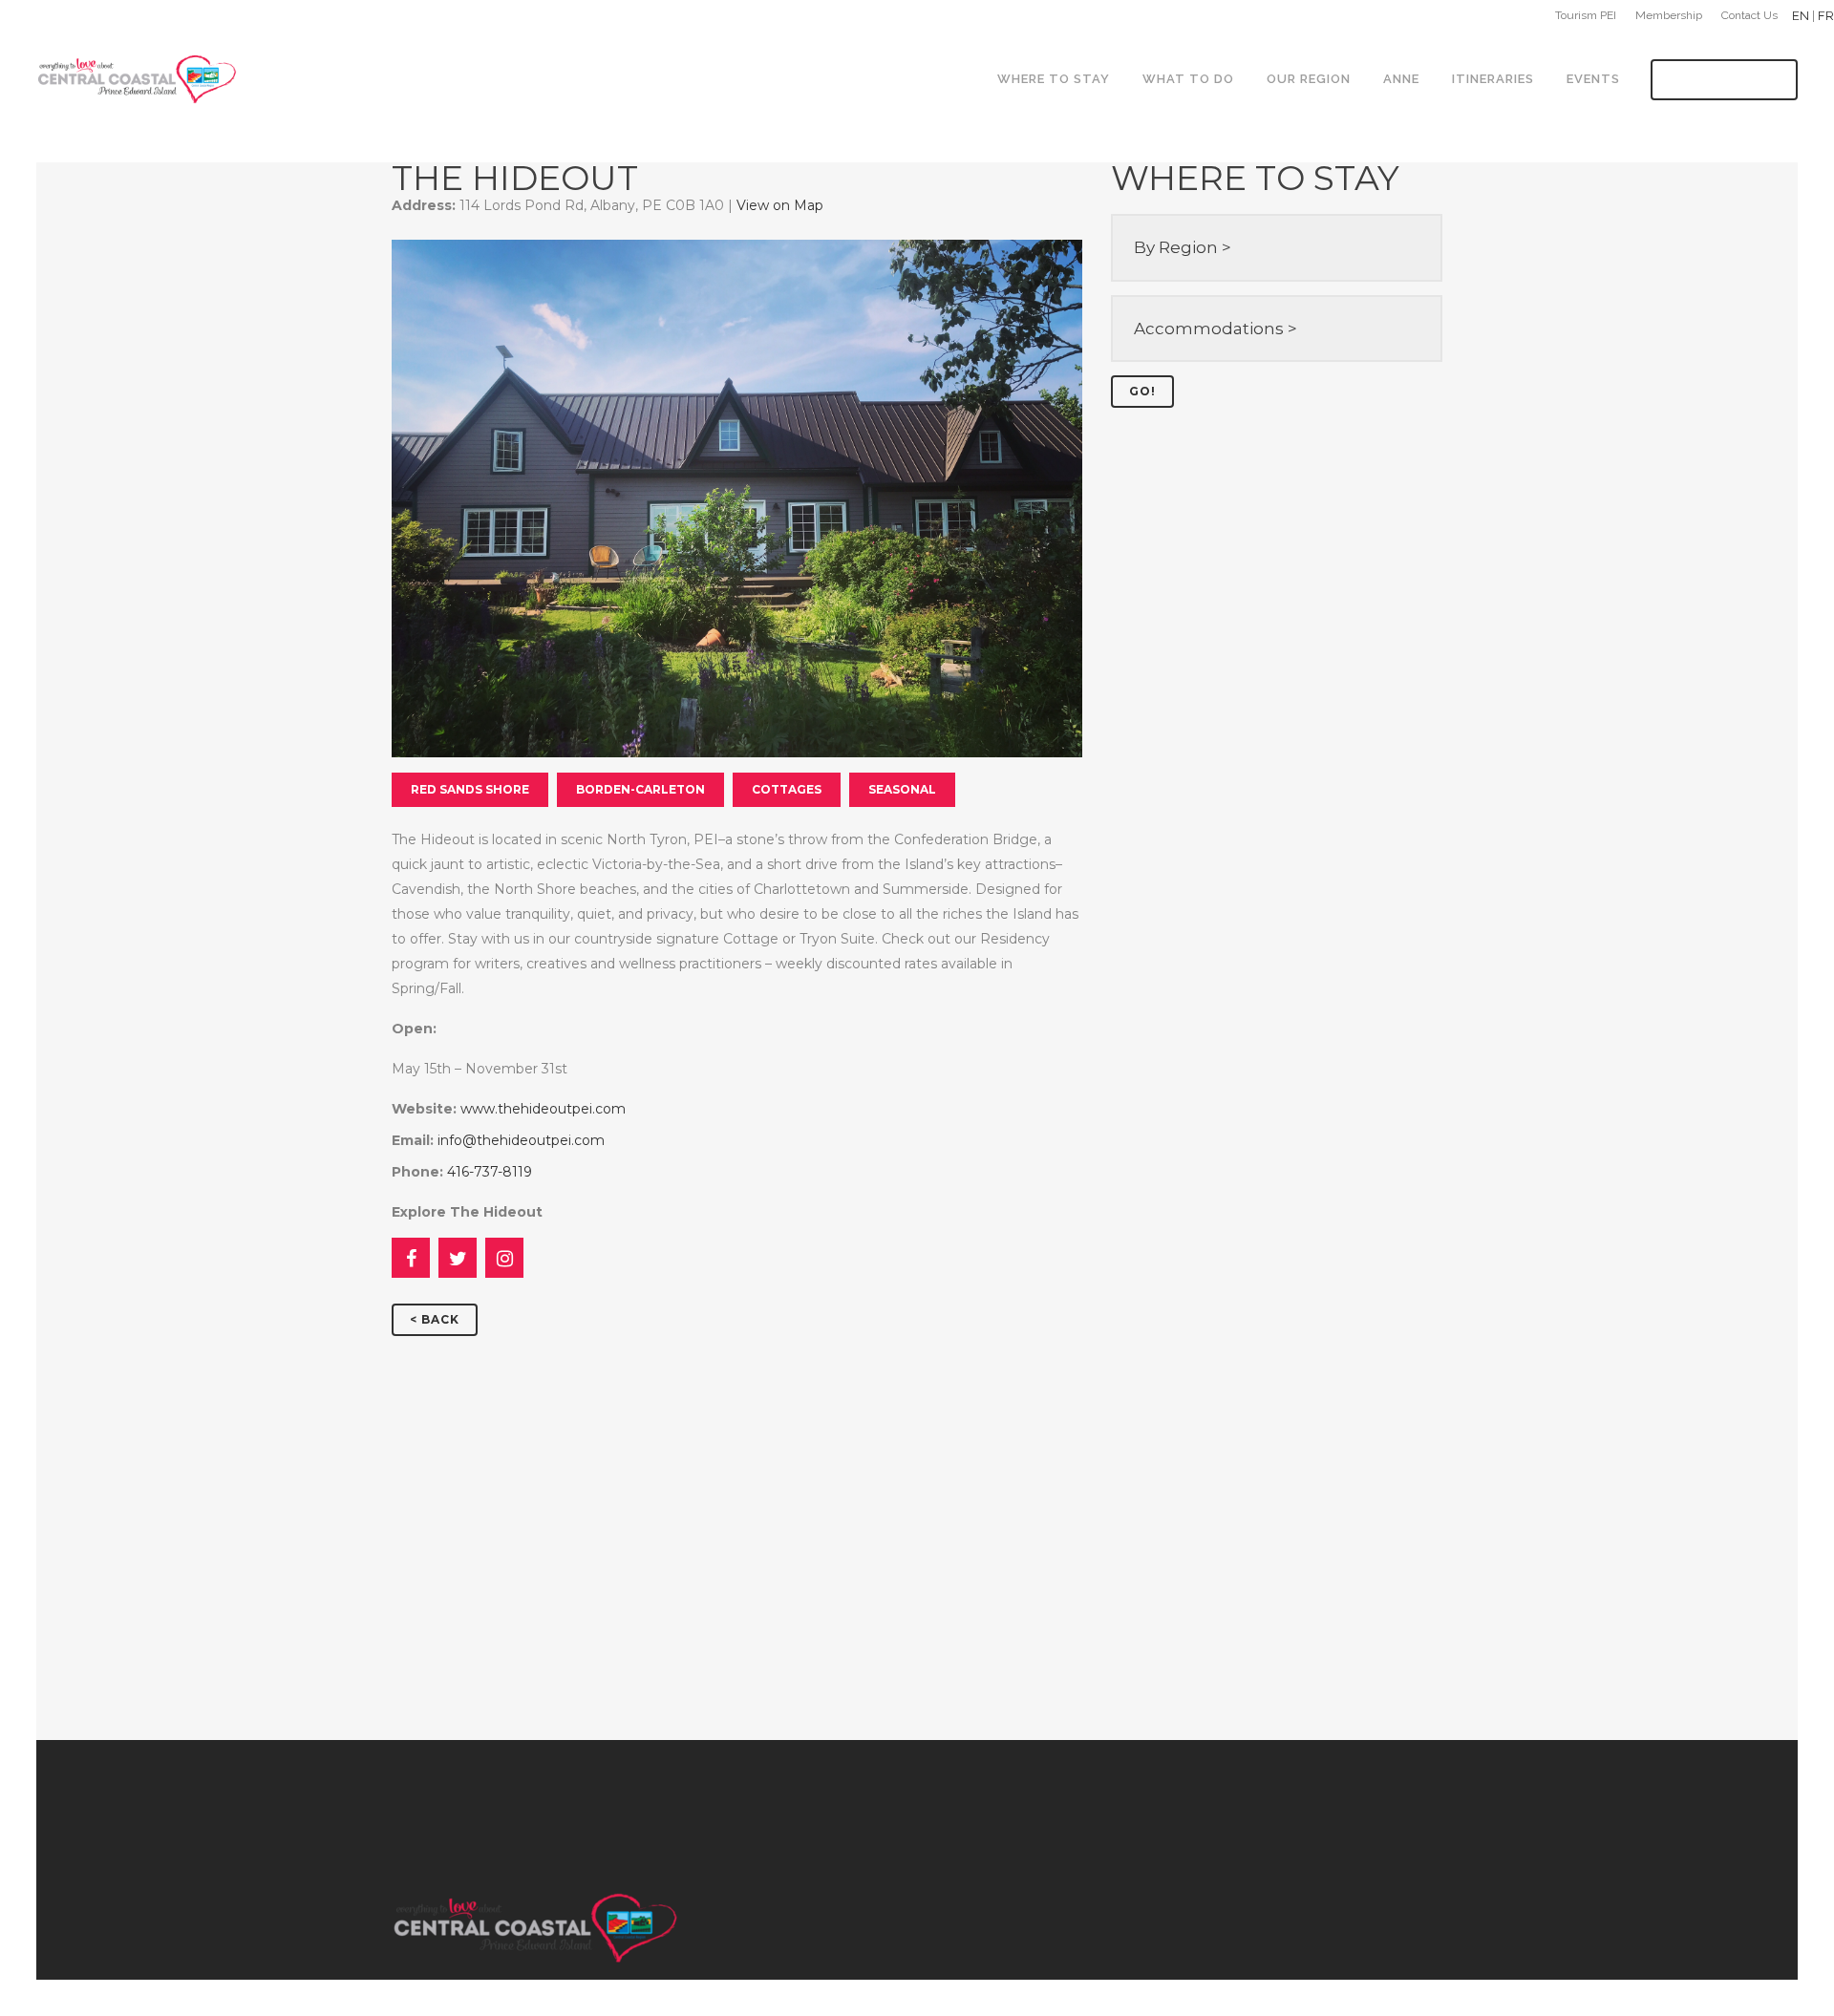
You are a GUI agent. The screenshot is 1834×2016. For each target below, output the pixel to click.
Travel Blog (1724, 80)
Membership (1669, 15)
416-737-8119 (490, 1172)
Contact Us (1749, 15)
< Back (435, 1319)
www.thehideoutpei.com (543, 1109)
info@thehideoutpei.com (521, 1140)
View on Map (780, 205)
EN (1801, 16)
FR (1826, 16)
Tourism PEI (1586, 15)
